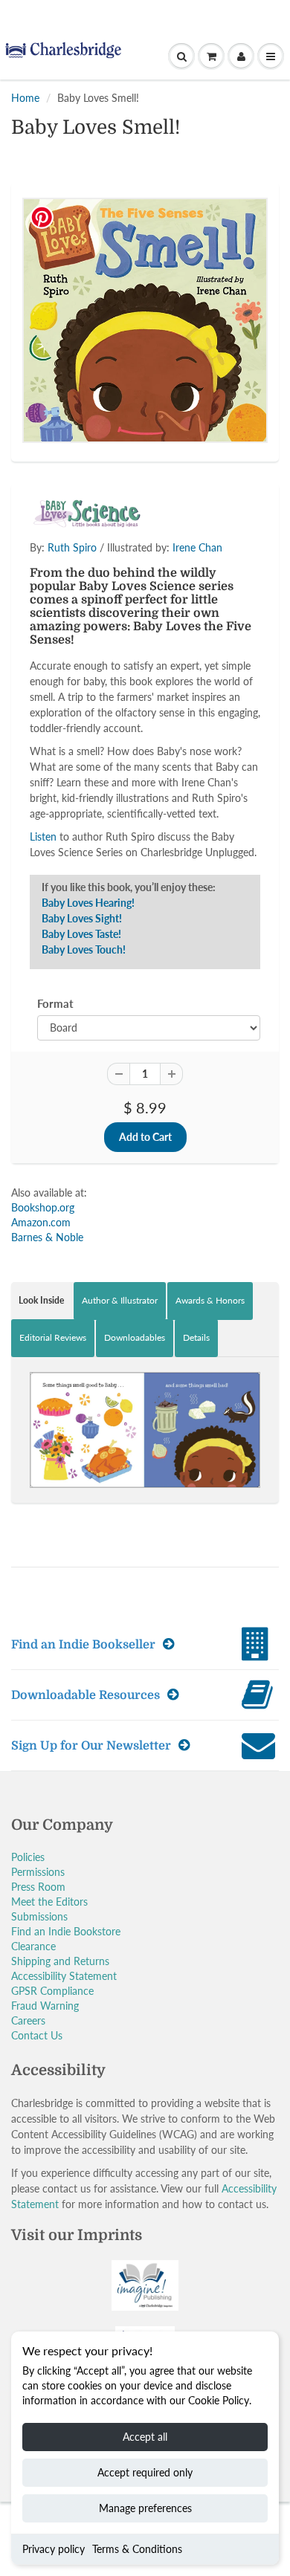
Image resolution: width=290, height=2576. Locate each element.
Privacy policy (54, 2549)
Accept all (145, 2437)
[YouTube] (216, 288)
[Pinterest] (144, 288)
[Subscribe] (205, 240)
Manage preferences (145, 2508)
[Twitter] (71, 288)
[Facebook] (107, 288)
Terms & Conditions (137, 2549)
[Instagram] (180, 288)
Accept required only (145, 2472)
